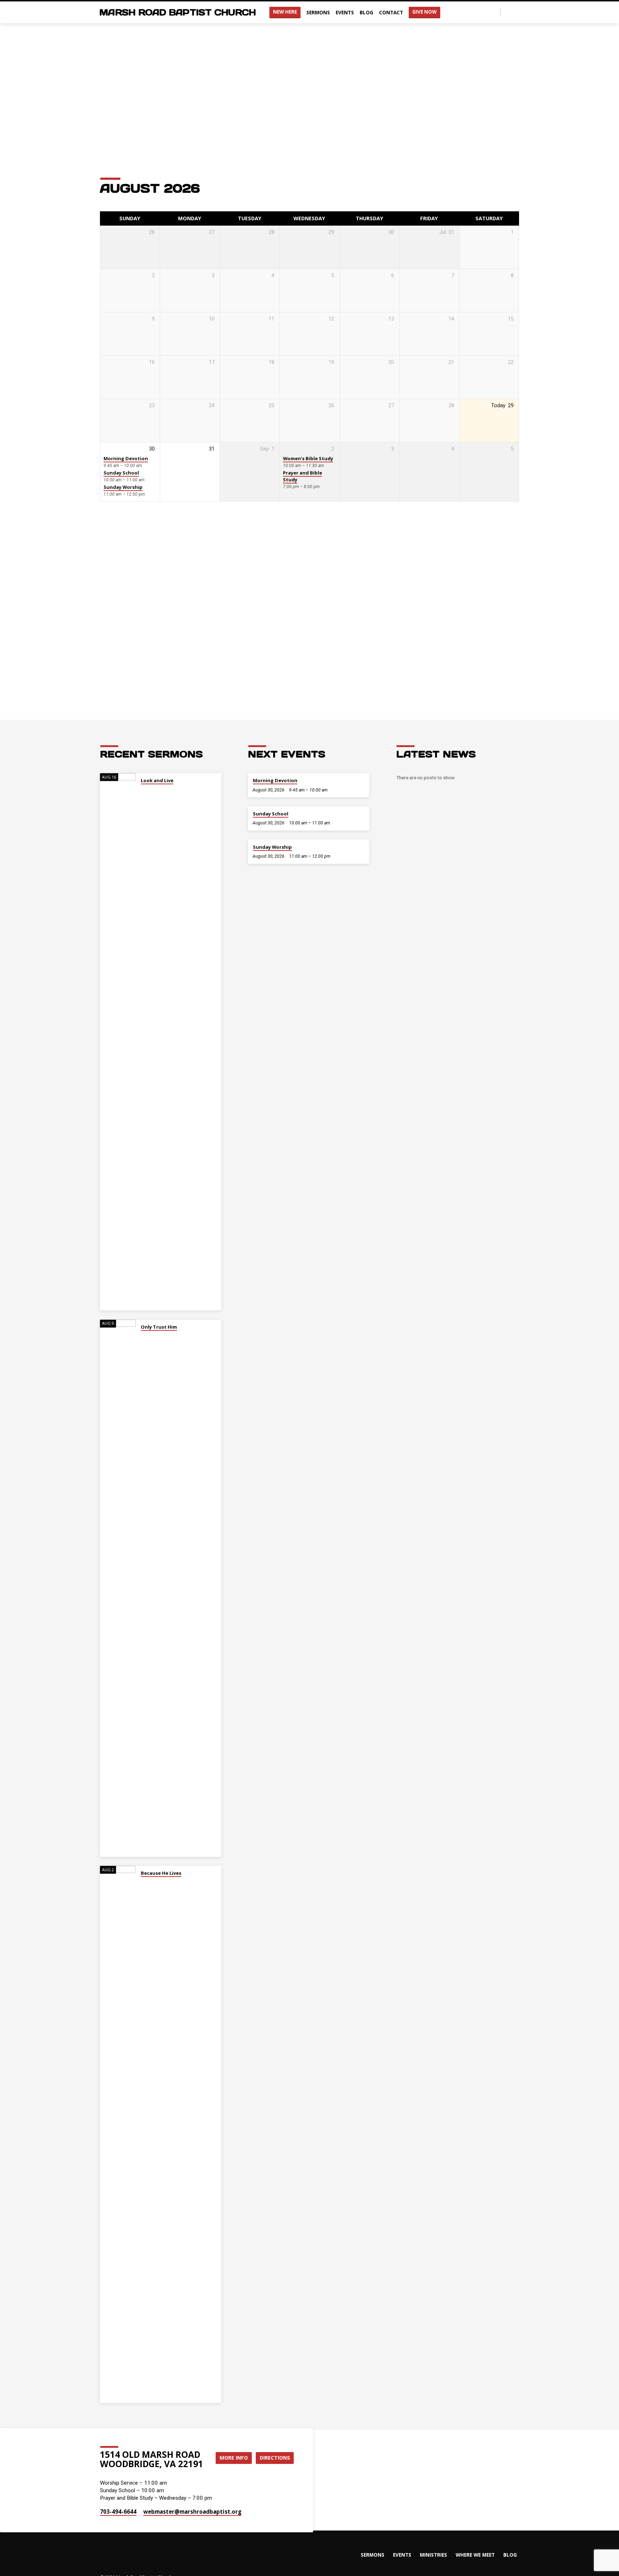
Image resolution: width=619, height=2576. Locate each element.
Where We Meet (475, 2555)
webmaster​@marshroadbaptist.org (192, 2512)
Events (345, 12)
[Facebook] (508, 12)
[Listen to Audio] (142, 790)
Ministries (433, 2555)
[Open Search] (495, 13)
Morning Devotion (126, 458)
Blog (366, 12)
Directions (275, 2458)
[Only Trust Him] (118, 1588)
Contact (391, 12)
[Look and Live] (118, 1042)
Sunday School (121, 473)
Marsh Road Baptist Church (177, 12)
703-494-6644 (118, 2512)
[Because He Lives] (118, 2134)
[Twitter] (516, 12)
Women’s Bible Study (308, 458)
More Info (234, 2458)
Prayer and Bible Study (303, 476)
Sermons (318, 12)
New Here (285, 12)
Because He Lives (161, 1873)
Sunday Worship (123, 487)
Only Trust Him (159, 1327)
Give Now (424, 12)
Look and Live (157, 780)
